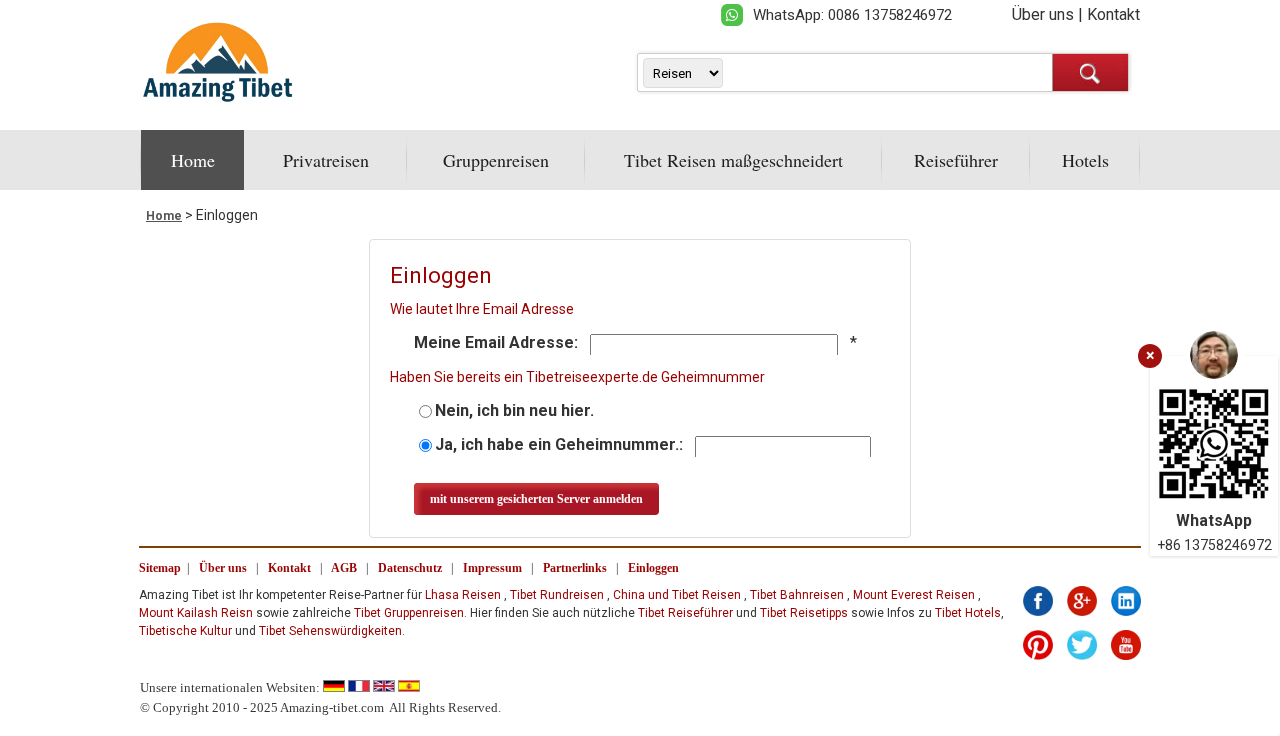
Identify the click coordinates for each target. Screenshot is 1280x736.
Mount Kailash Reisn (196, 613)
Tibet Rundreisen (557, 595)
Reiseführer (956, 160)
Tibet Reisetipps (804, 613)
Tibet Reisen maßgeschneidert (733, 160)
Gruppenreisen (496, 160)
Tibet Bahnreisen (797, 595)
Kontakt (1113, 14)
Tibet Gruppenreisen (409, 613)
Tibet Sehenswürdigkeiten (330, 631)
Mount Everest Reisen (914, 595)
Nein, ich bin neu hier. (514, 410)
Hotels (1085, 160)
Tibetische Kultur (185, 631)
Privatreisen (326, 160)
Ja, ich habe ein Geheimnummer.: (559, 444)
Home (193, 160)
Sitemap (160, 568)
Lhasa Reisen (463, 595)
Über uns (1043, 14)
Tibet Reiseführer (685, 613)
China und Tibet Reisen (677, 595)
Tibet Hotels (968, 613)
